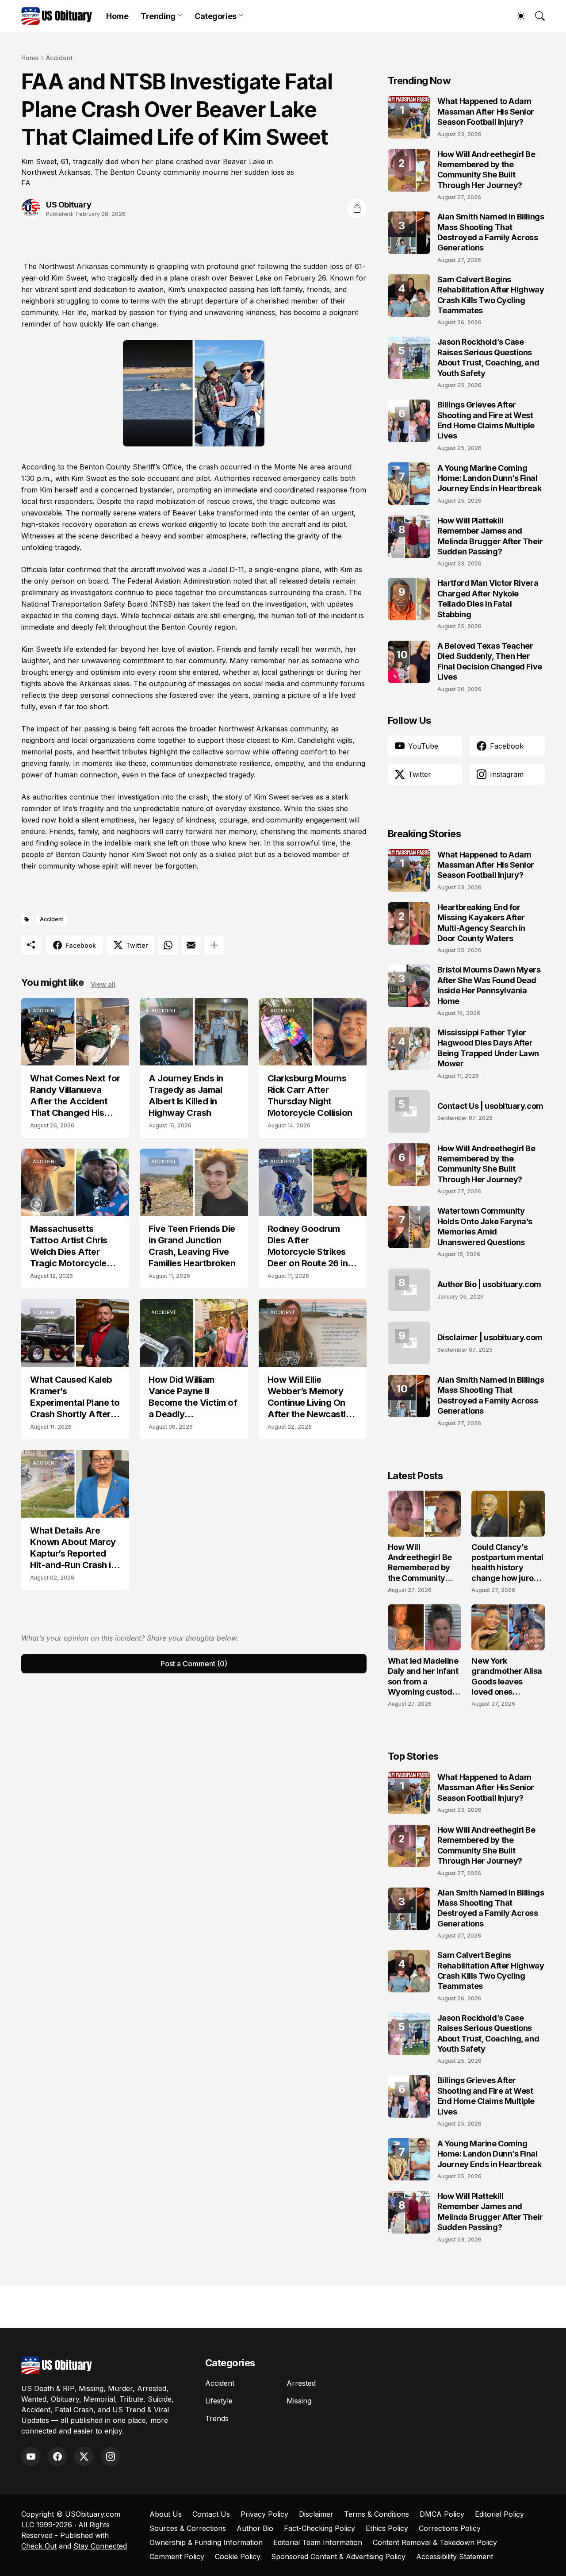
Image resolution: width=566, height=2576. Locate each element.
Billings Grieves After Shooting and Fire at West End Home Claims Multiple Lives (486, 420)
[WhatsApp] (168, 945)
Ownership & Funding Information (206, 2542)
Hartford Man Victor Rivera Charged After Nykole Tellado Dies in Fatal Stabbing (488, 598)
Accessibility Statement (455, 2557)
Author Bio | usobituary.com (489, 1284)
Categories (216, 16)
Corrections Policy (450, 2528)
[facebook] (57, 2457)
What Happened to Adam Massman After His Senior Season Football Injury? (486, 111)
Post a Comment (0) (194, 1664)
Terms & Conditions (377, 2514)
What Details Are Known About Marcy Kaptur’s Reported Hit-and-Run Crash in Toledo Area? (73, 1548)
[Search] (536, 16)
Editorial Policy (499, 2514)
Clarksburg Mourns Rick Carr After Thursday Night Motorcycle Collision (310, 1096)
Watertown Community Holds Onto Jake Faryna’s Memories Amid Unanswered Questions (485, 1226)
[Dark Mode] (516, 16)
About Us (166, 2514)
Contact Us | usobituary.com (490, 1106)
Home (117, 16)
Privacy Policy (264, 2514)
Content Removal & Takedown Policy (435, 2542)
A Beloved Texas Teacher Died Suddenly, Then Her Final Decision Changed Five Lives (490, 661)
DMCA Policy (442, 2514)
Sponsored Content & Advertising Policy (338, 2557)
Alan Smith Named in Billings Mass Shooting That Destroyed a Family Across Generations (491, 232)
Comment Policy (177, 2557)
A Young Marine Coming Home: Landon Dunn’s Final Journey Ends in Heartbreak (489, 478)
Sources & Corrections (188, 2528)
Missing (299, 2401)
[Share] (357, 208)
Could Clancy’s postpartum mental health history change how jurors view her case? (507, 1563)
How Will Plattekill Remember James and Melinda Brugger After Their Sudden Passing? (490, 536)
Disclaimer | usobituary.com (490, 1337)
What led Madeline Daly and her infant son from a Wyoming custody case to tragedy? (423, 1677)
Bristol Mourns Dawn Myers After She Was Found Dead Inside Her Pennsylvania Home (489, 985)
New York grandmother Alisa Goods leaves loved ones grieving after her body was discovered (507, 1677)
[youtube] (31, 2457)
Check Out (39, 2546)
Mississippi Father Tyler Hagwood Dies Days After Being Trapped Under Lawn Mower (488, 1048)
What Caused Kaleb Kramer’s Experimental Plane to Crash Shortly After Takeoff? (75, 1397)
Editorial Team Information (318, 2542)
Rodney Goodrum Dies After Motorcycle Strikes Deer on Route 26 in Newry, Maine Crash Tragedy (309, 1246)
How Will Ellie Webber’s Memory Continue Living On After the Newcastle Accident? (309, 1397)
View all (103, 984)
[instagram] (111, 2457)
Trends (217, 2418)
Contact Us (211, 2514)
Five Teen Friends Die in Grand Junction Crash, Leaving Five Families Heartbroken (192, 1246)
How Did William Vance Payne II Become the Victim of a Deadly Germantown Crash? (193, 1397)
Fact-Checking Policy (319, 2528)
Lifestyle (219, 2401)
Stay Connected (100, 2546)
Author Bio (255, 2528)
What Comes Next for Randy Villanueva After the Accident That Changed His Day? (75, 1096)
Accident (59, 58)
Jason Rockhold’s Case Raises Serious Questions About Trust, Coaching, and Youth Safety (488, 357)
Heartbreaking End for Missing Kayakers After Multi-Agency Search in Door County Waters (481, 923)
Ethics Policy (387, 2528)
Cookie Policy (238, 2557)
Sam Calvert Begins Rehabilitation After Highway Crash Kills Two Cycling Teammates (491, 295)
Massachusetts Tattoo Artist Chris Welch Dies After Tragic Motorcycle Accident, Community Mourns (75, 1246)
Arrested (301, 2383)
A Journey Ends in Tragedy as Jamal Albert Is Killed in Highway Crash (186, 1096)
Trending (158, 16)
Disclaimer (316, 2514)
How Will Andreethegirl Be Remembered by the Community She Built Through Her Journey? (486, 170)
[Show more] (214, 945)
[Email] (191, 945)
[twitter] (84, 2457)
